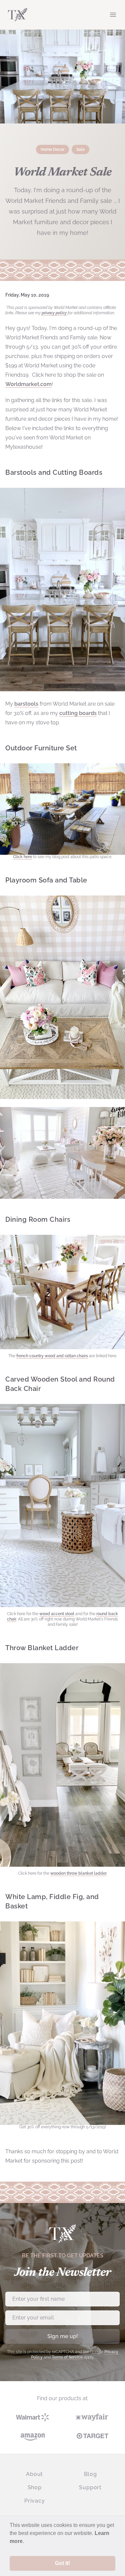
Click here (22, 857)
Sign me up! (63, 2336)
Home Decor (52, 149)
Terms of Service (67, 2357)
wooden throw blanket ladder (78, 1873)
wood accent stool (57, 1614)
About (34, 2474)
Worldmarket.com (28, 384)
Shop (35, 2487)
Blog (90, 2474)
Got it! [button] (62, 2563)
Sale (80, 149)
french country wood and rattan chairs (52, 1356)
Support (90, 2487)
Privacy (35, 2501)
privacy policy (54, 313)
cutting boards (78, 713)
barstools (26, 704)
